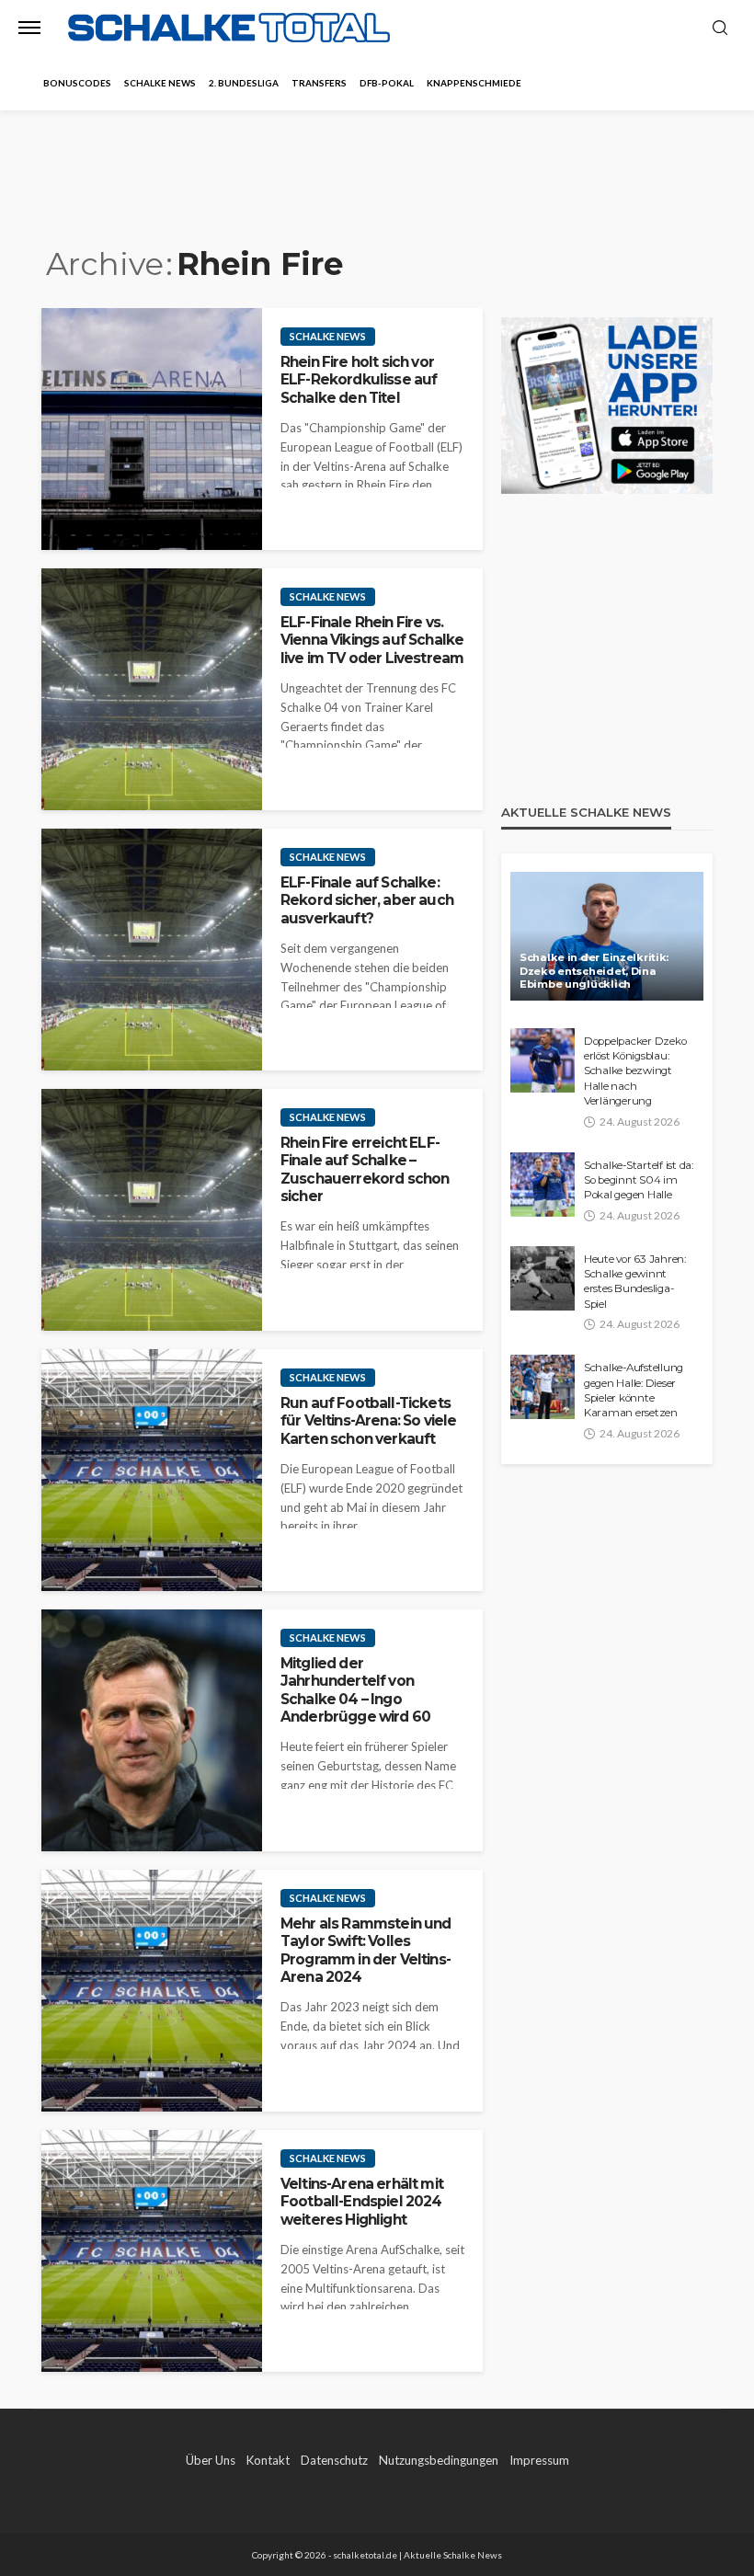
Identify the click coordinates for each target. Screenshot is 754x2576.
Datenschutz (334, 2460)
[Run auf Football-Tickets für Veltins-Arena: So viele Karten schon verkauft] (152, 1470)
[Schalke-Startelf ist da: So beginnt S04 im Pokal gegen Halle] (543, 1185)
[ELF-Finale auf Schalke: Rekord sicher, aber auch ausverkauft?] (152, 950)
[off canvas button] (29, 28)
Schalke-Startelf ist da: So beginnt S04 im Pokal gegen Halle (639, 1180)
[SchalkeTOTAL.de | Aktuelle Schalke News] (229, 28)
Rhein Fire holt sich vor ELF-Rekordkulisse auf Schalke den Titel (359, 380)
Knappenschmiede (474, 83)
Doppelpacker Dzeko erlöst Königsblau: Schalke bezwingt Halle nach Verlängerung (635, 1071)
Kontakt (268, 2460)
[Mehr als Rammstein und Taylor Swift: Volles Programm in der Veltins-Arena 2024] (152, 1991)
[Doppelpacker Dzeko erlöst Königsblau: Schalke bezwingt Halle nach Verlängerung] (543, 1060)
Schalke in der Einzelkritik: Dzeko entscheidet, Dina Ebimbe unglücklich (594, 971)
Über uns (211, 2460)
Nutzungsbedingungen (439, 2460)
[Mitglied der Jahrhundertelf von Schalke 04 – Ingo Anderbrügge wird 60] (152, 1730)
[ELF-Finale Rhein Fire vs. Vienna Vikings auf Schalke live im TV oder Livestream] (152, 689)
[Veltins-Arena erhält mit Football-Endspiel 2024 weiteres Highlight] (152, 2251)
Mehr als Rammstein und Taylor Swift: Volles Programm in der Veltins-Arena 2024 (366, 1950)
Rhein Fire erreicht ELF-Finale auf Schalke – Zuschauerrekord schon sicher (365, 1169)
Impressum (539, 2460)
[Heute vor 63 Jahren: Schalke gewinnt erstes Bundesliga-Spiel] (543, 1278)
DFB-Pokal (387, 83)
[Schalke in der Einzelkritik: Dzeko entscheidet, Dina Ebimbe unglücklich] (607, 936)
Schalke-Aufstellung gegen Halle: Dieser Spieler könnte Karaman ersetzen (634, 1390)
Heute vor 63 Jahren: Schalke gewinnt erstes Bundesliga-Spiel (635, 1282)
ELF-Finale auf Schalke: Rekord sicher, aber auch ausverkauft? (367, 900)
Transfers (319, 83)
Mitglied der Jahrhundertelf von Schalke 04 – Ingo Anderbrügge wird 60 (355, 1690)
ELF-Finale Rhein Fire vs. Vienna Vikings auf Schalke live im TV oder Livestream (372, 640)
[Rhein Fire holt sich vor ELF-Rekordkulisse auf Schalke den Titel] (152, 429)
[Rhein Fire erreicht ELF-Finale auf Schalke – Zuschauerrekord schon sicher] (152, 1210)
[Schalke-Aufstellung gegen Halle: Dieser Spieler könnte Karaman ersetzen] (543, 1387)
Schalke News (160, 83)
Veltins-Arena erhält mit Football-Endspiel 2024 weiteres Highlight (362, 2202)
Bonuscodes (77, 83)
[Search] (720, 29)
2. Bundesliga (244, 83)
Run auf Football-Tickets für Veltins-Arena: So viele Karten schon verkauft (368, 1421)
